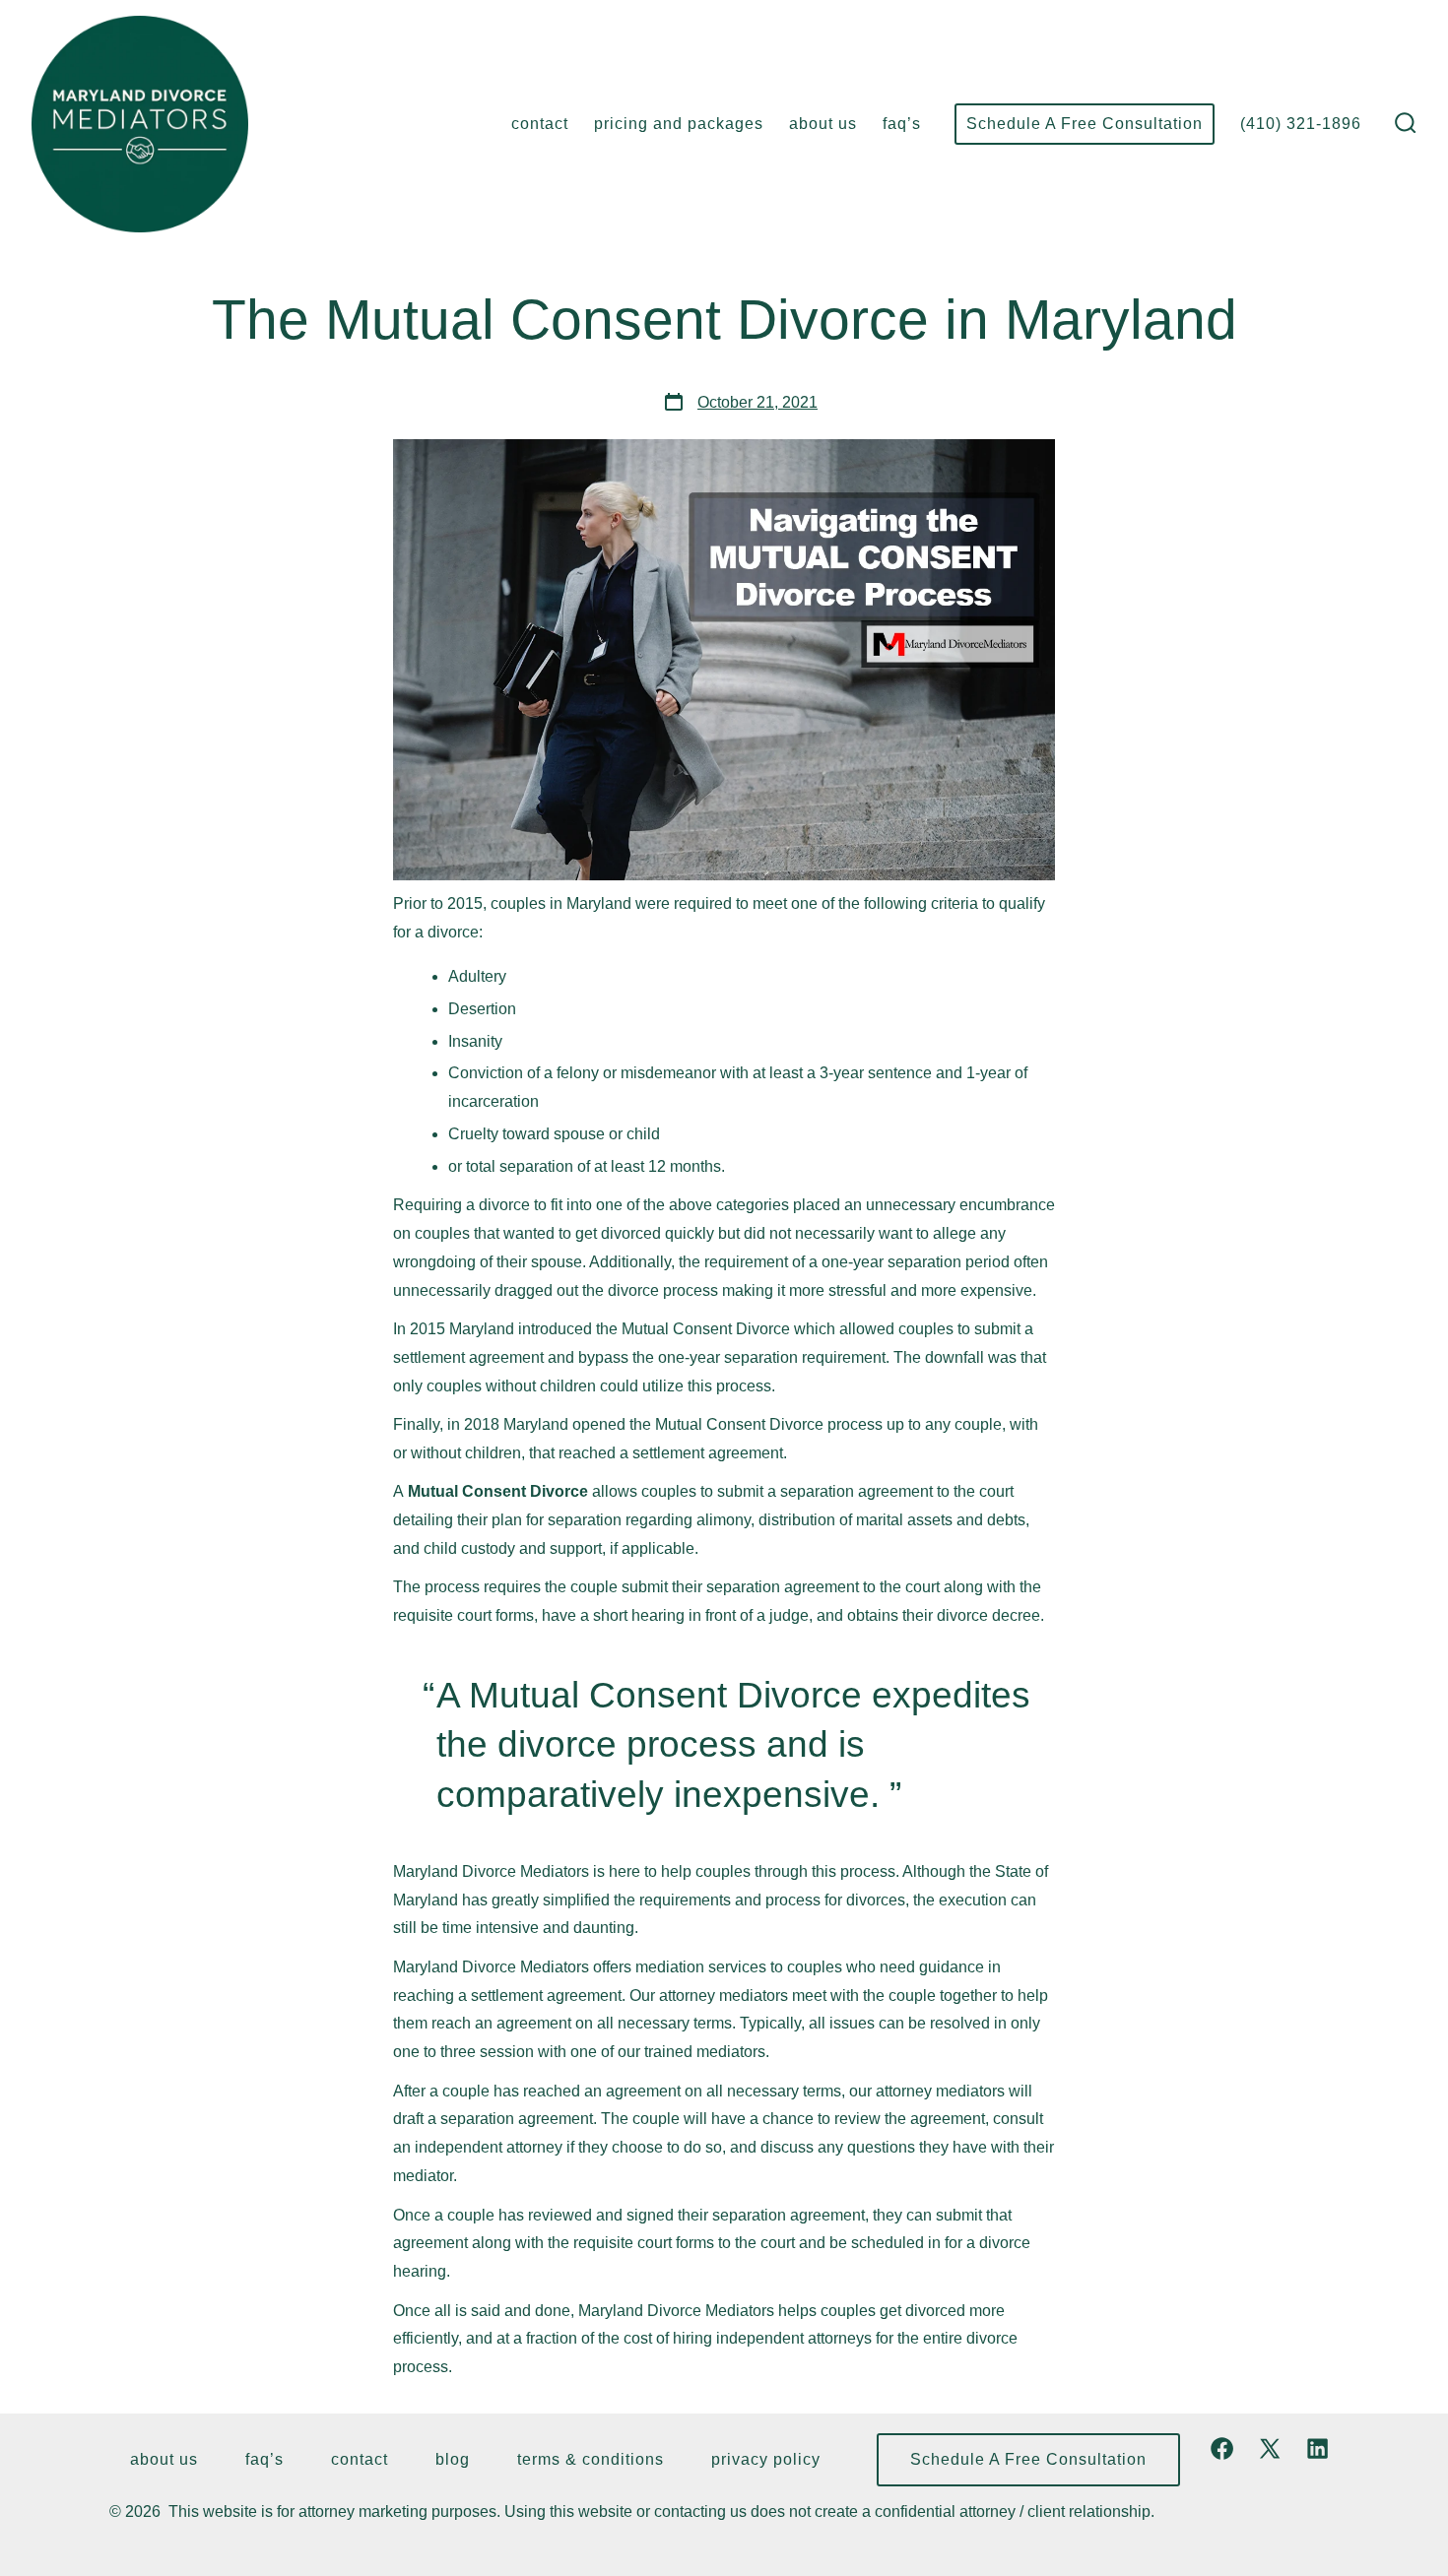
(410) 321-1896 (1301, 124)
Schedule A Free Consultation (1028, 2459)
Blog (453, 2459)
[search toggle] (1406, 125)
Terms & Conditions (591, 2459)
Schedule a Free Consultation (1085, 124)
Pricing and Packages (679, 124)
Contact (540, 124)
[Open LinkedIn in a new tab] (1317, 2448)
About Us (823, 124)
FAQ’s (902, 124)
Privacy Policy (766, 2459)
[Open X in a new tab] (1270, 2448)
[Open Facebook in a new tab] (1222, 2448)
